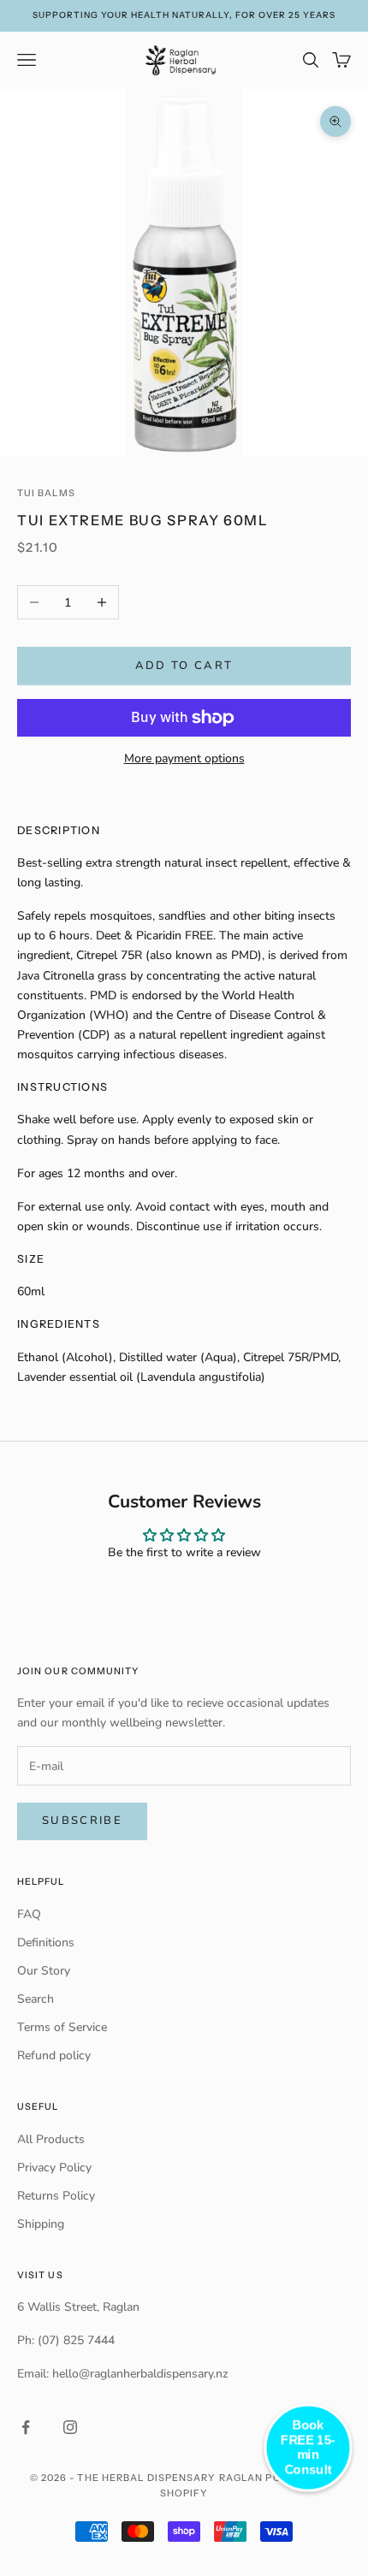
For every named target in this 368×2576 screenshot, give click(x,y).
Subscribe (82, 1821)
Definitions (46, 1942)
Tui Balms (46, 493)
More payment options (184, 758)
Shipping (41, 2224)
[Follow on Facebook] (26, 2427)
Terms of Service (62, 2027)
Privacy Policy (54, 2167)
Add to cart (184, 666)
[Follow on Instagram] (70, 2427)
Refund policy (54, 2055)
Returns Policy (56, 2196)
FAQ (29, 1914)
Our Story (44, 1971)
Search (36, 1999)
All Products (51, 2139)
